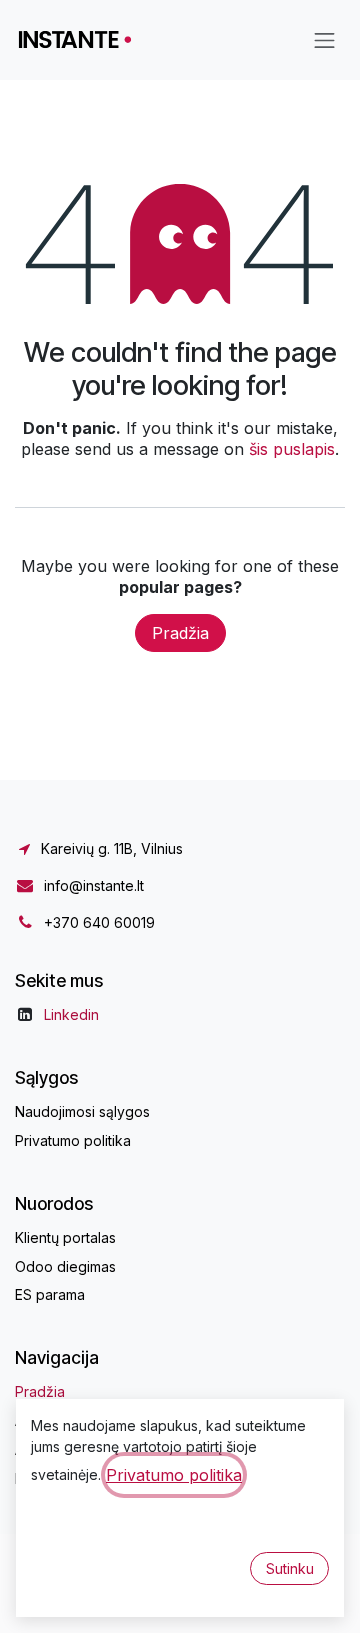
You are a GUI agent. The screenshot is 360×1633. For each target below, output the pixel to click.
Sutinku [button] (290, 1568)
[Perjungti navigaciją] (325, 40)
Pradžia (180, 633)
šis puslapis (292, 449)
